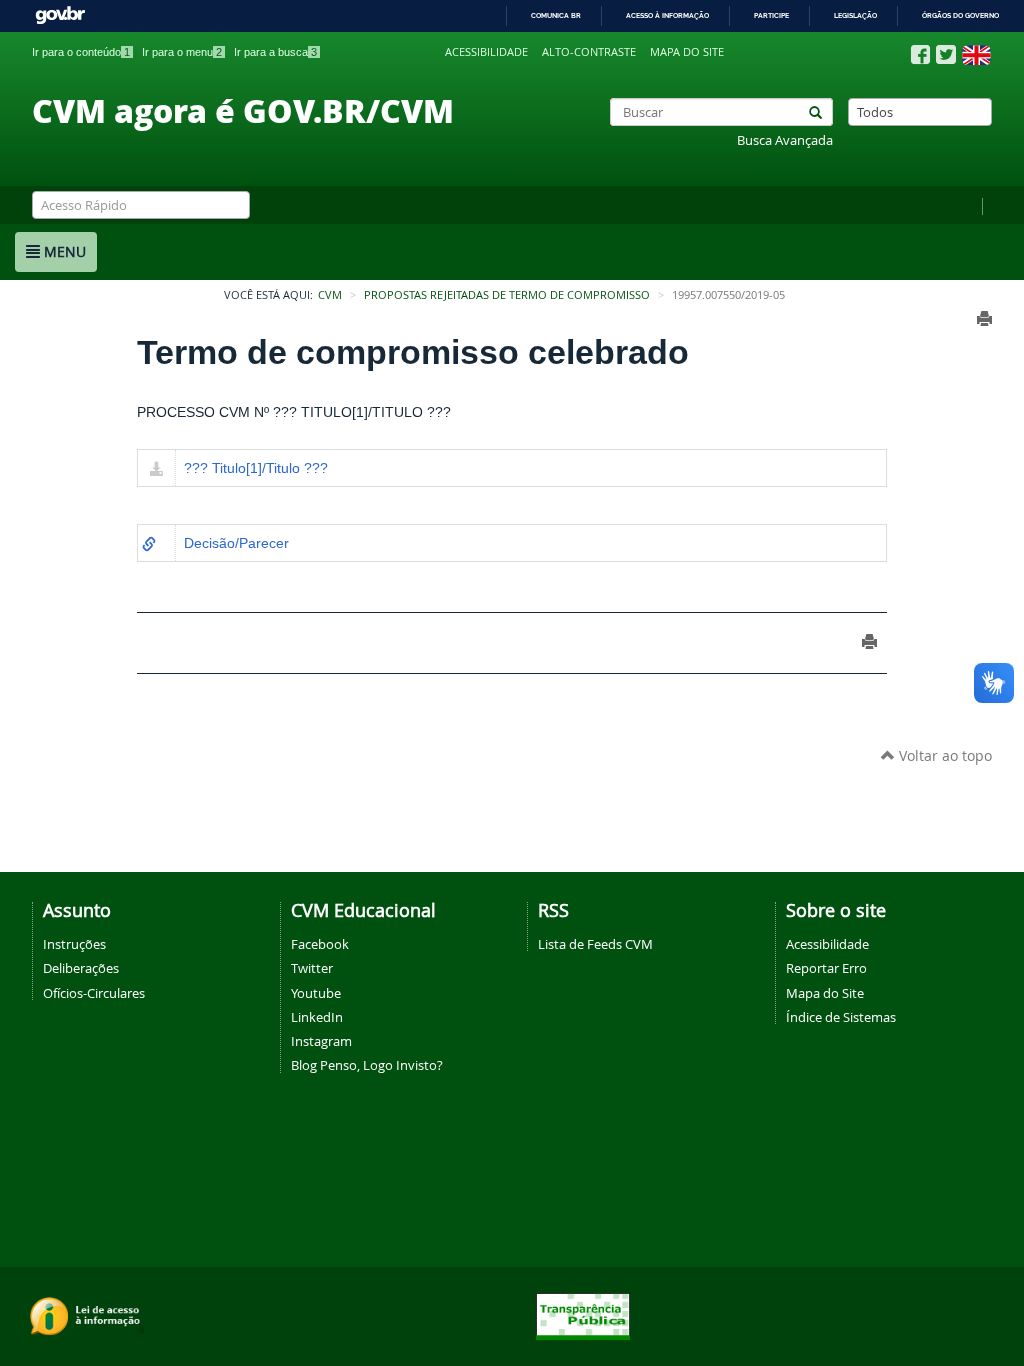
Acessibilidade (486, 52)
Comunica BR (556, 15)
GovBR (60, 15)
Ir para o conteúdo (81, 52)
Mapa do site (687, 52)
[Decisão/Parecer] (149, 545)
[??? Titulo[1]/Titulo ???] (156, 470)
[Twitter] (946, 54)
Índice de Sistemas (841, 1017)
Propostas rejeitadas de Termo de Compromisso (507, 295)
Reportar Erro (826, 968)
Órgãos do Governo (960, 15)
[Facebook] (920, 55)
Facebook (320, 944)
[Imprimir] (984, 318)
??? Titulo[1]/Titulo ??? (256, 468)
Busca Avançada (785, 140)
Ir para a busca (275, 52)
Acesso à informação (667, 15)
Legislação (855, 15)
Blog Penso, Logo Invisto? (367, 1065)
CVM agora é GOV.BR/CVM (243, 110)
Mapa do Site (825, 993)
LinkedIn (317, 1017)
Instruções (74, 944)
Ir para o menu (182, 52)
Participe (771, 15)
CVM (330, 295)
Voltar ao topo (943, 755)
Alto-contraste (589, 52)
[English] (976, 55)
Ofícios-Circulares (94, 993)
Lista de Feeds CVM (595, 944)
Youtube (316, 993)
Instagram (321, 1041)
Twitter (312, 968)
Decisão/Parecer (236, 543)
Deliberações (81, 968)
